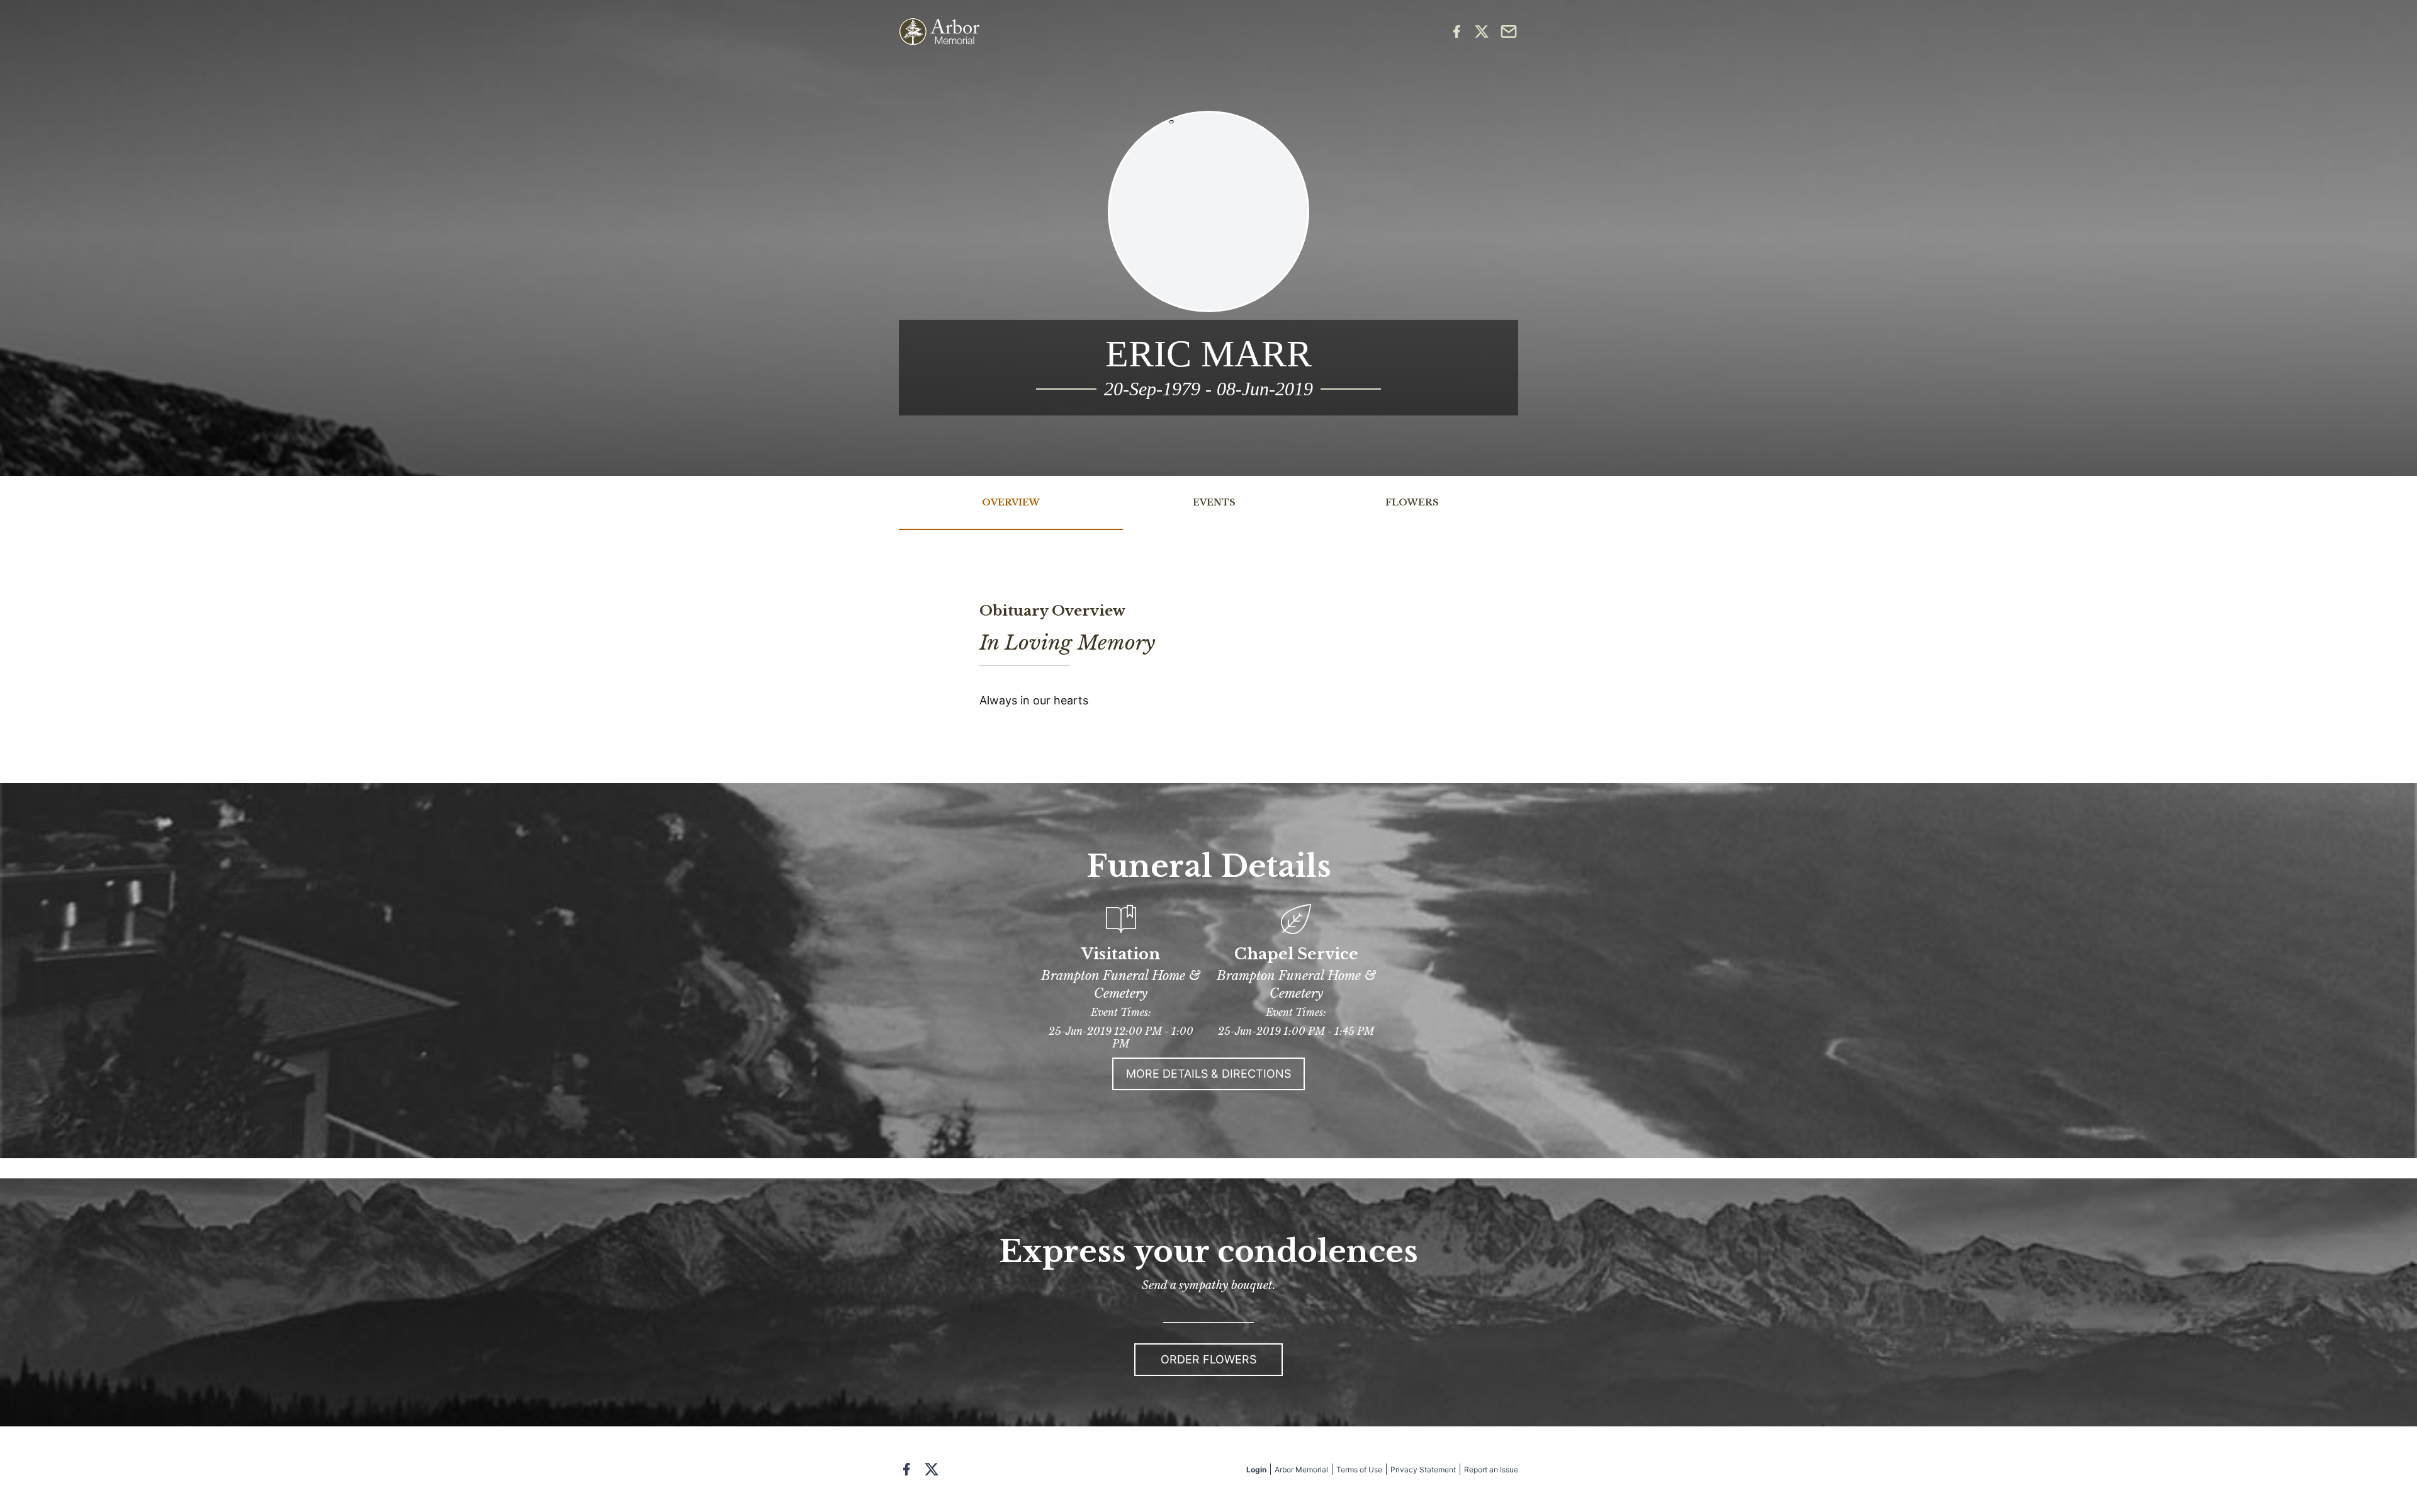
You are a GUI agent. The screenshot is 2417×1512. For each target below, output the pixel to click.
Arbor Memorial (1301, 1470)
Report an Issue (1491, 1470)
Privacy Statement (1423, 1470)
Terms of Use (1359, 1470)
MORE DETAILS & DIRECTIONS (1208, 1074)
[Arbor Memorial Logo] (939, 32)
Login (1256, 1470)
